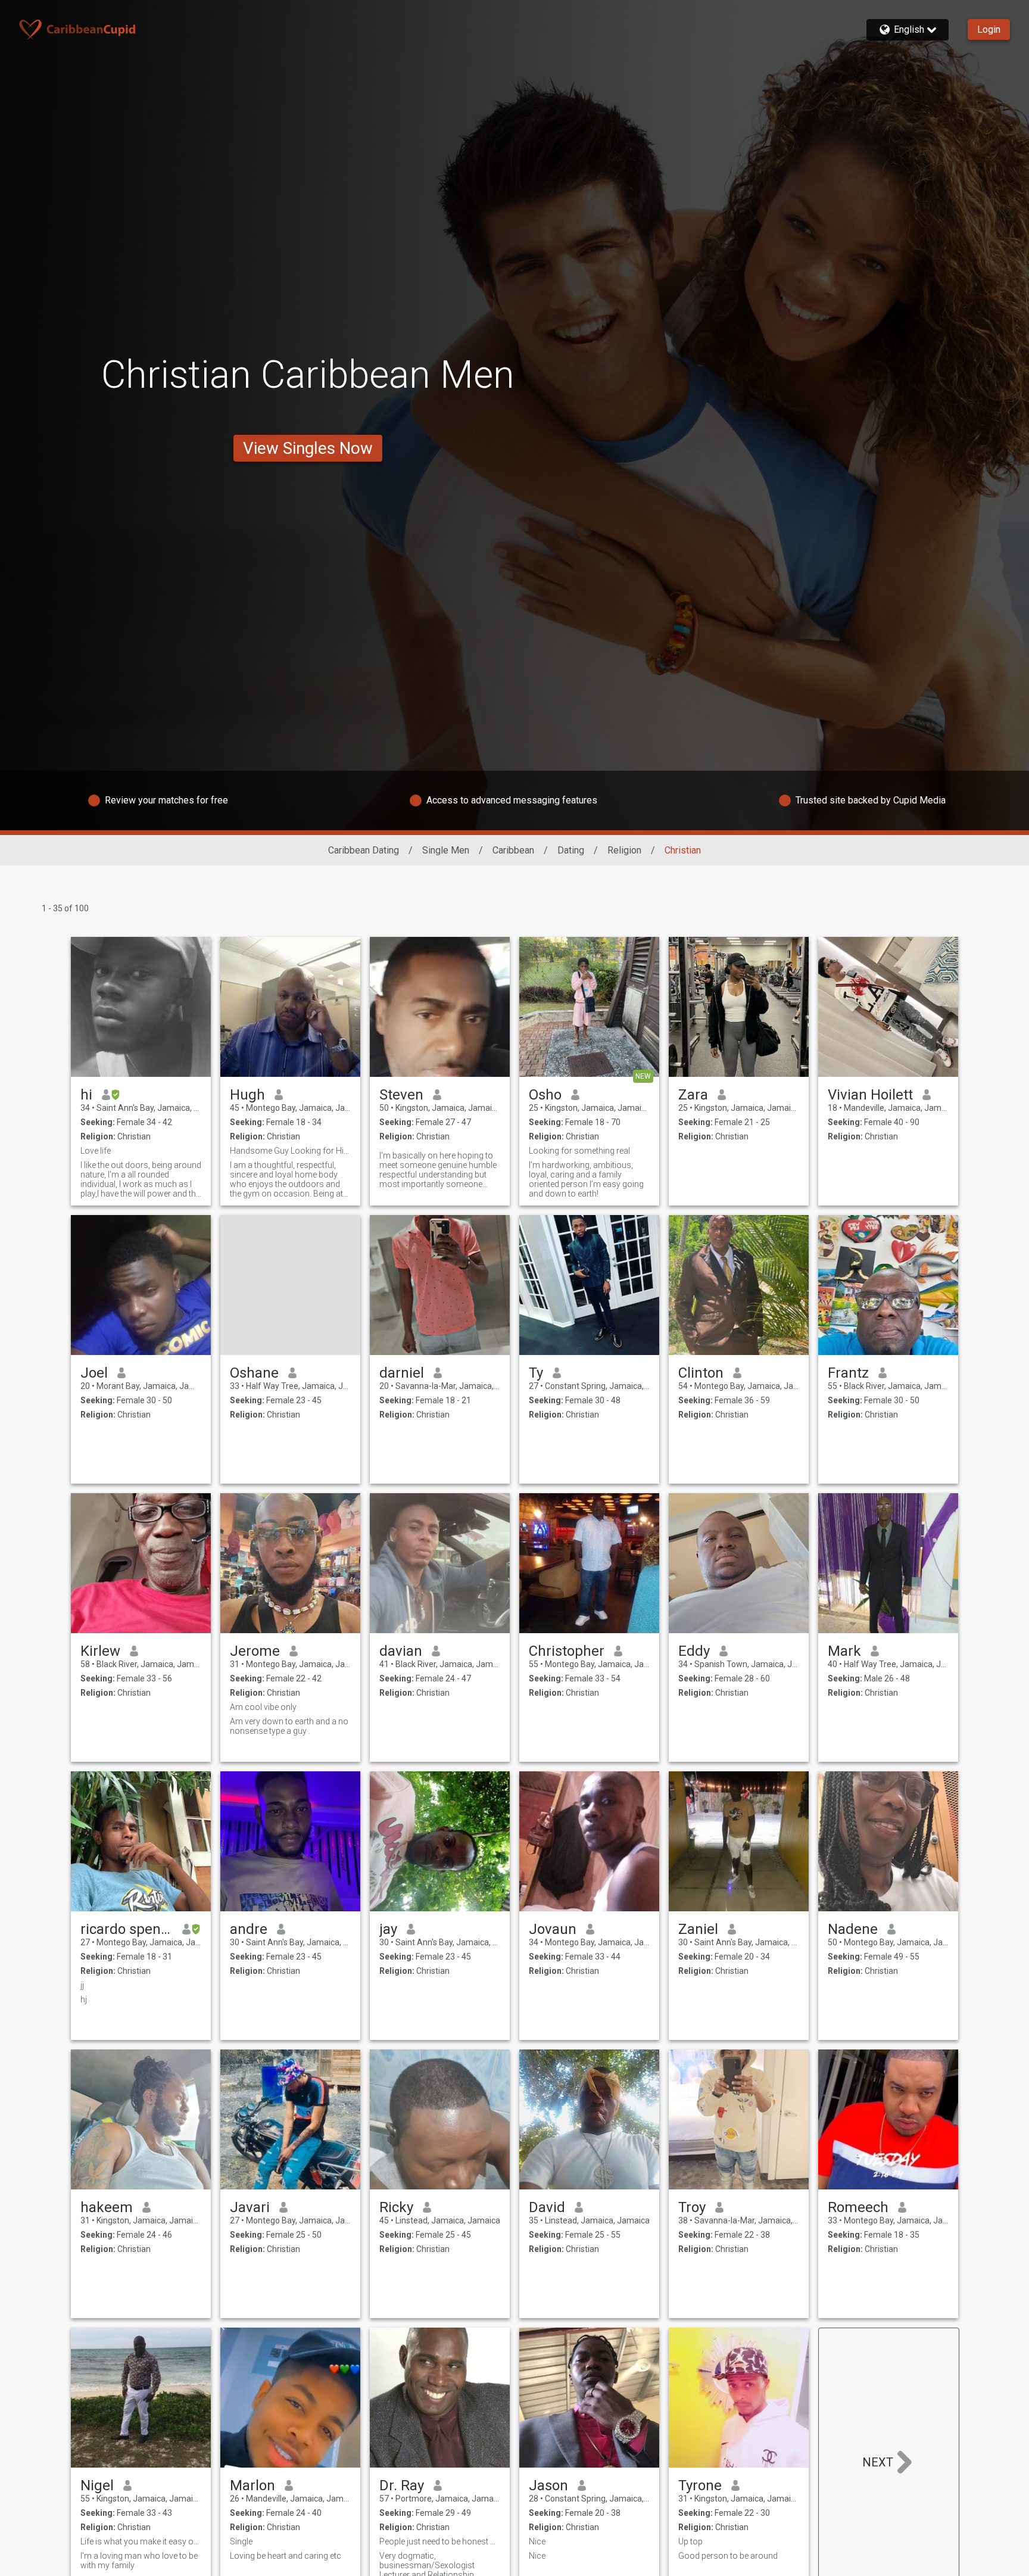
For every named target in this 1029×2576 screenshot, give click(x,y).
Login (989, 29)
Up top (690, 2541)
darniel (402, 1373)
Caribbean (513, 850)
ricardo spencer (127, 1929)
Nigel (97, 2485)
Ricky (396, 2207)
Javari (250, 2207)
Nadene (853, 1929)
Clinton (701, 1373)
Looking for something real (579, 1151)
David (547, 2207)
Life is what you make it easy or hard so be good (141, 2541)
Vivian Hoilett (870, 1095)
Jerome (255, 1651)
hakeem (107, 2207)
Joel (94, 1373)
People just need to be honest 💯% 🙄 (440, 2541)
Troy (692, 2207)
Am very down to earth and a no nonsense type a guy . (289, 1726)
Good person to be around (728, 2556)
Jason (548, 2485)
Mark (844, 1651)
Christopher (567, 1651)
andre (249, 1929)
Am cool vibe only (263, 1707)
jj (82, 1985)
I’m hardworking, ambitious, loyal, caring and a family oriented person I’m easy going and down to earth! (586, 1179)
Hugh (247, 1095)
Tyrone (700, 2485)
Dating (571, 850)
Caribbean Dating (364, 850)
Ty (536, 1373)
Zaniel (698, 1929)
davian (401, 1651)
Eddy (694, 1651)
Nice (537, 2541)
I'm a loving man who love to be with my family (139, 2561)
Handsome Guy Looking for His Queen (290, 1151)
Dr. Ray (402, 2485)
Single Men (446, 850)
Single (241, 2541)
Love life (96, 1151)
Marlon (252, 2485)
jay (388, 1929)
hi (86, 1095)
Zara (693, 1095)
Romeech (858, 2207)
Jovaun (553, 1929)
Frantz (848, 1373)
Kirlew (100, 1651)
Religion (624, 850)
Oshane (254, 1373)
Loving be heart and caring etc (286, 2556)
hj (84, 1999)
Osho (545, 1095)
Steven (401, 1095)
